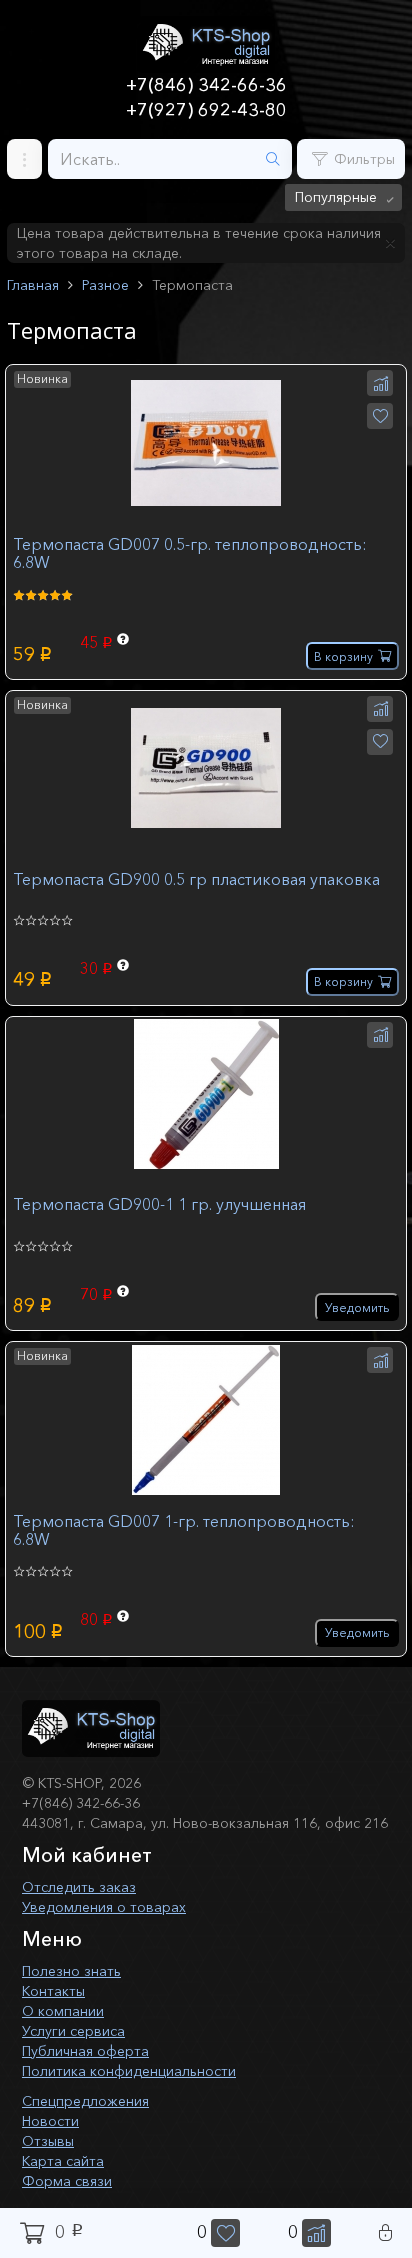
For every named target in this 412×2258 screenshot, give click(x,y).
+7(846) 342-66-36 (206, 85)
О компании (63, 2011)
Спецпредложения (85, 2101)
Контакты (53, 1991)
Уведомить (357, 1307)
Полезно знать (71, 1971)
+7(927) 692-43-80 (206, 110)
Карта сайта (63, 2161)
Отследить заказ (79, 1887)
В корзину (343, 656)
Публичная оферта (85, 2051)
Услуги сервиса (73, 2031)
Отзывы (48, 2141)
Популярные (336, 197)
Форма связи (67, 2181)
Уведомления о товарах (104, 1907)
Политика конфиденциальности (129, 2071)
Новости (50, 2121)
